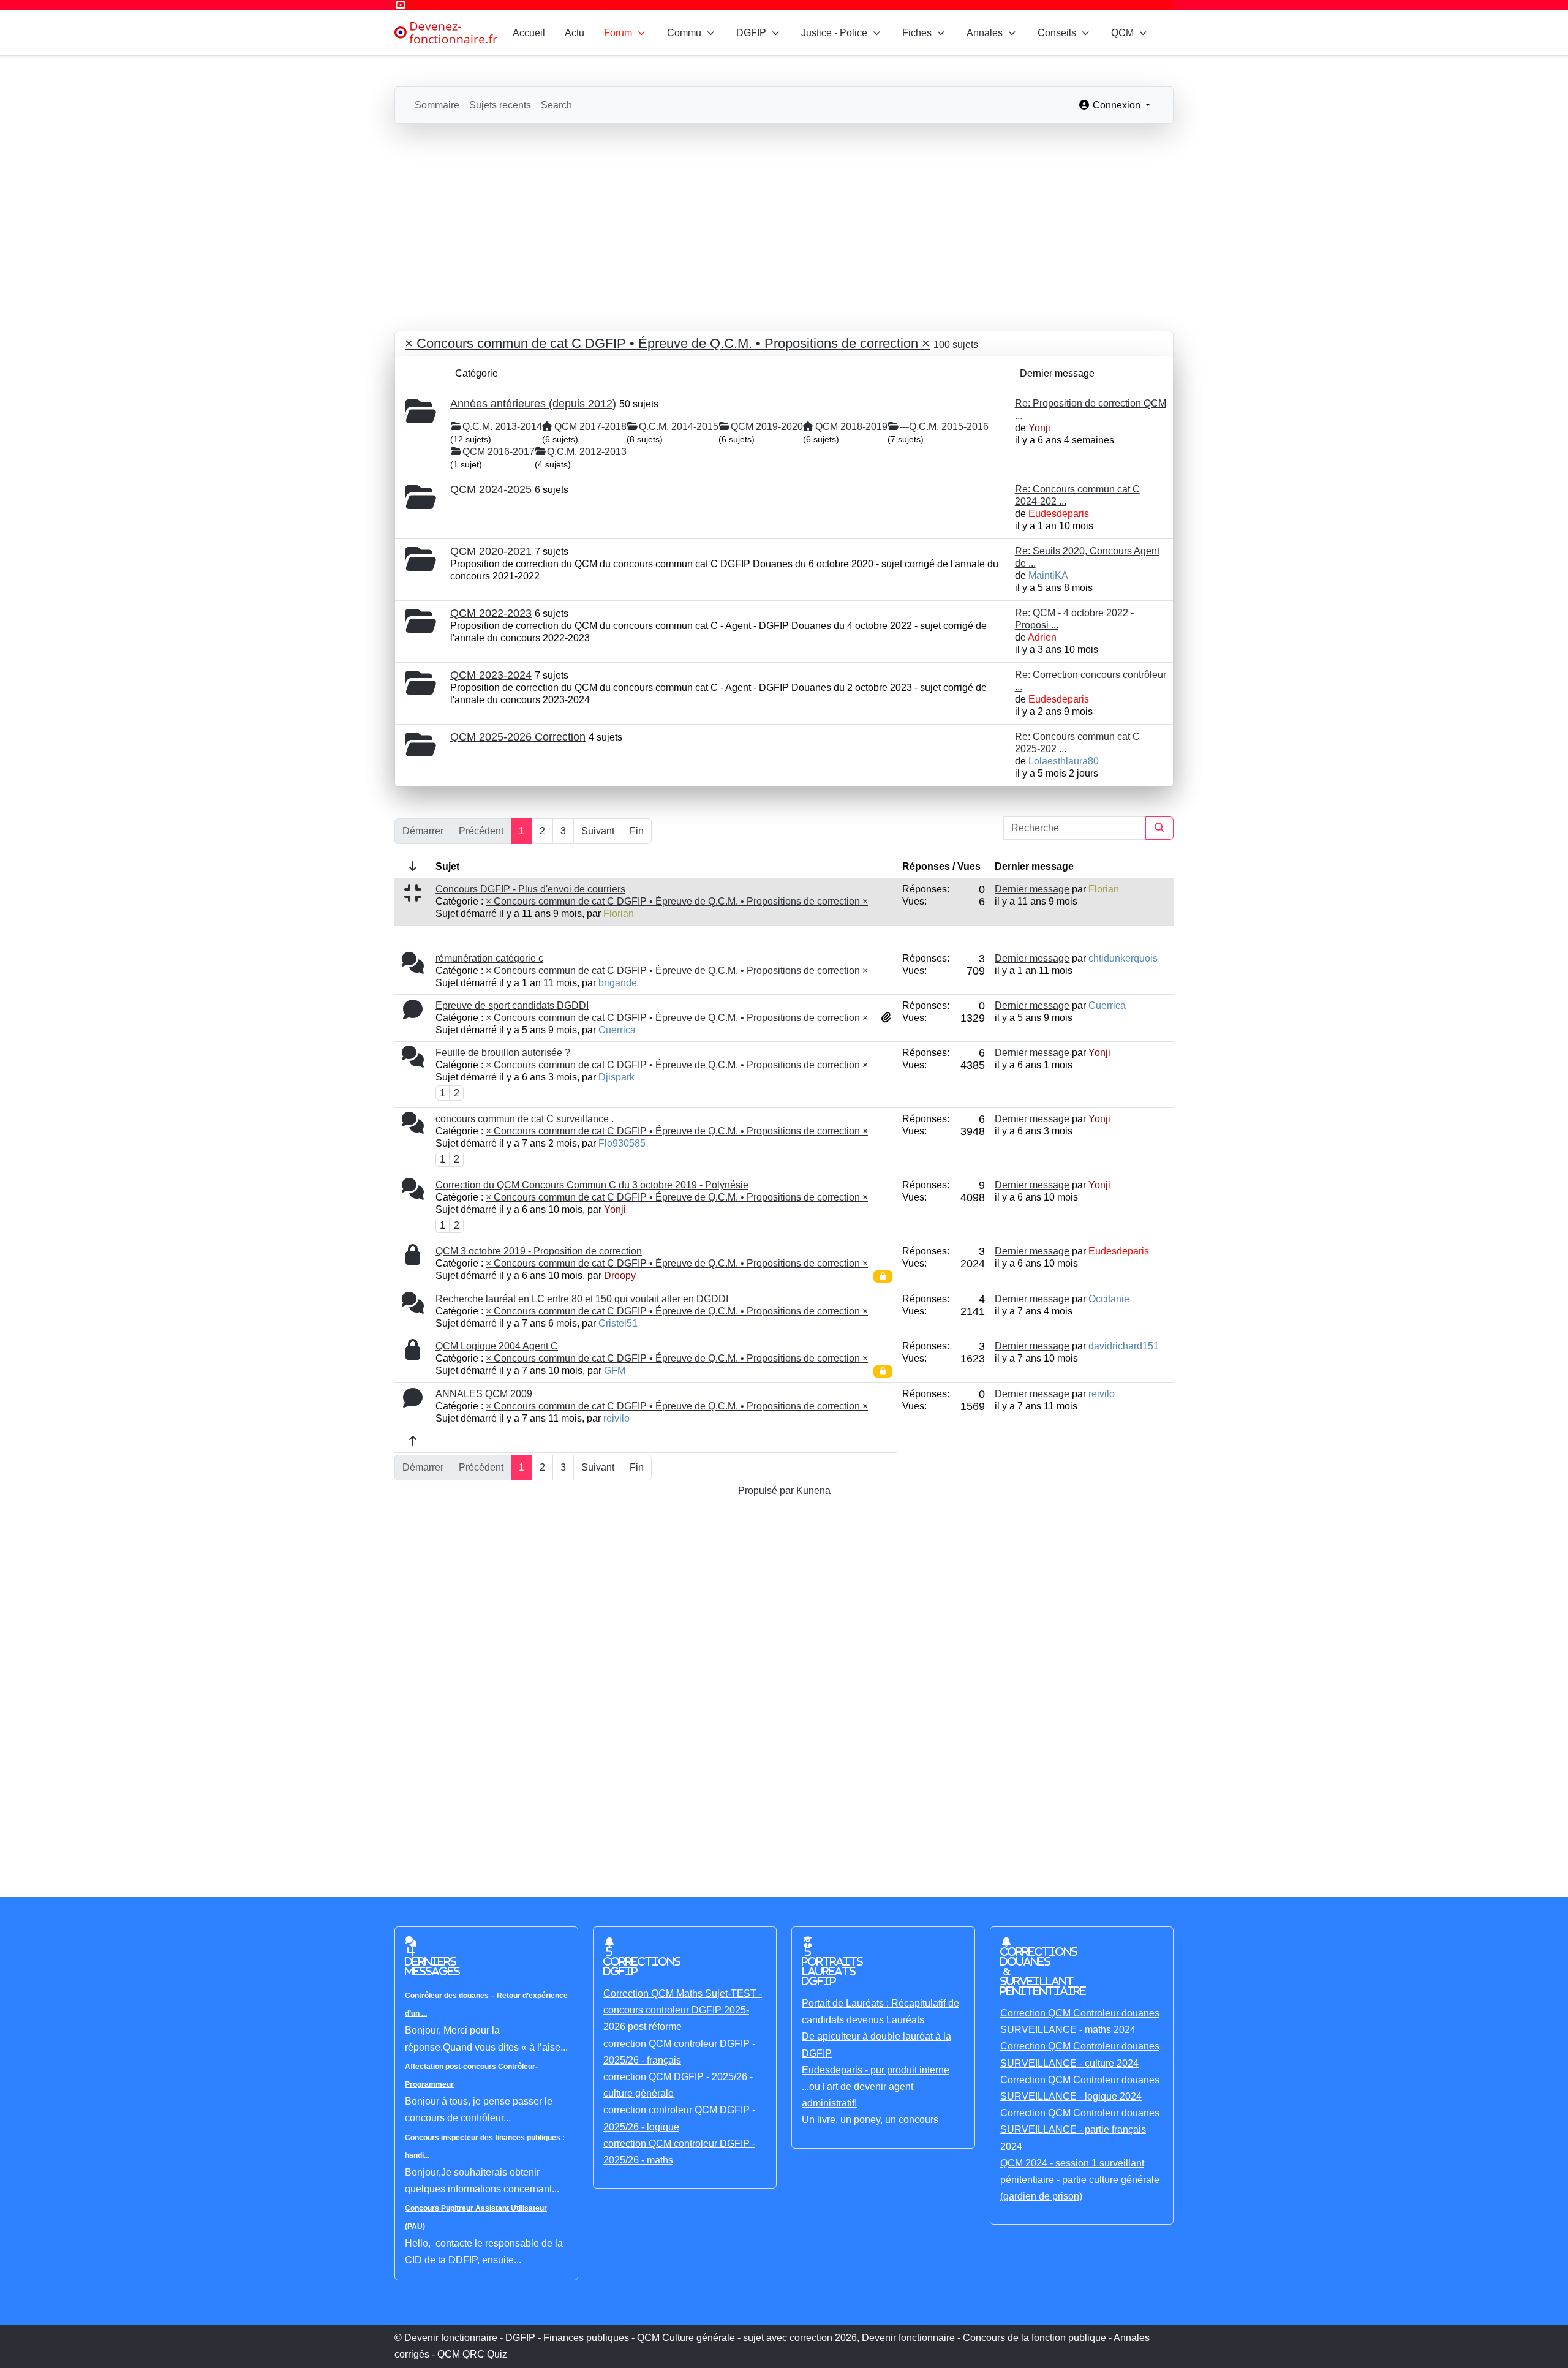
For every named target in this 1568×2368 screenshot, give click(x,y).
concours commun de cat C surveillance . (525, 1119)
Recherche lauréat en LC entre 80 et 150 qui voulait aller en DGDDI (582, 1299)
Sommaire (437, 105)
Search (556, 105)
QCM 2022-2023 (491, 613)
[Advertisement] (784, 216)
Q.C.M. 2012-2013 (587, 452)
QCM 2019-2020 (767, 427)
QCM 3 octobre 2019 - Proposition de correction (539, 1251)
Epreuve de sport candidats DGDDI (512, 1005)
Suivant (598, 831)
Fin (637, 831)
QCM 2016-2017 (499, 452)
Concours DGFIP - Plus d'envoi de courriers (530, 889)
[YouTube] (401, 5)
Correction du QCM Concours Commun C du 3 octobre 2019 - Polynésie (592, 1185)
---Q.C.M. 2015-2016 (944, 427)
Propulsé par (767, 1491)
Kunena (813, 1491)
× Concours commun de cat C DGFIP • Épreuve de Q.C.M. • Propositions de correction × (667, 343)
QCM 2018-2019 (851, 427)
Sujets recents (500, 105)
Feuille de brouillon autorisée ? (503, 1053)
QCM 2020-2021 (491, 551)
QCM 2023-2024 (491, 675)
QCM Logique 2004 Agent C (497, 1346)
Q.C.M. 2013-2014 (502, 427)
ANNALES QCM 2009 (484, 1394)
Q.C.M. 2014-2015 (679, 427)
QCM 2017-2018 (590, 427)
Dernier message (1032, 889)
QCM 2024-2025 (491, 489)
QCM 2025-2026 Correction (518, 737)
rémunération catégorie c (489, 958)
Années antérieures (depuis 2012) (533, 404)
